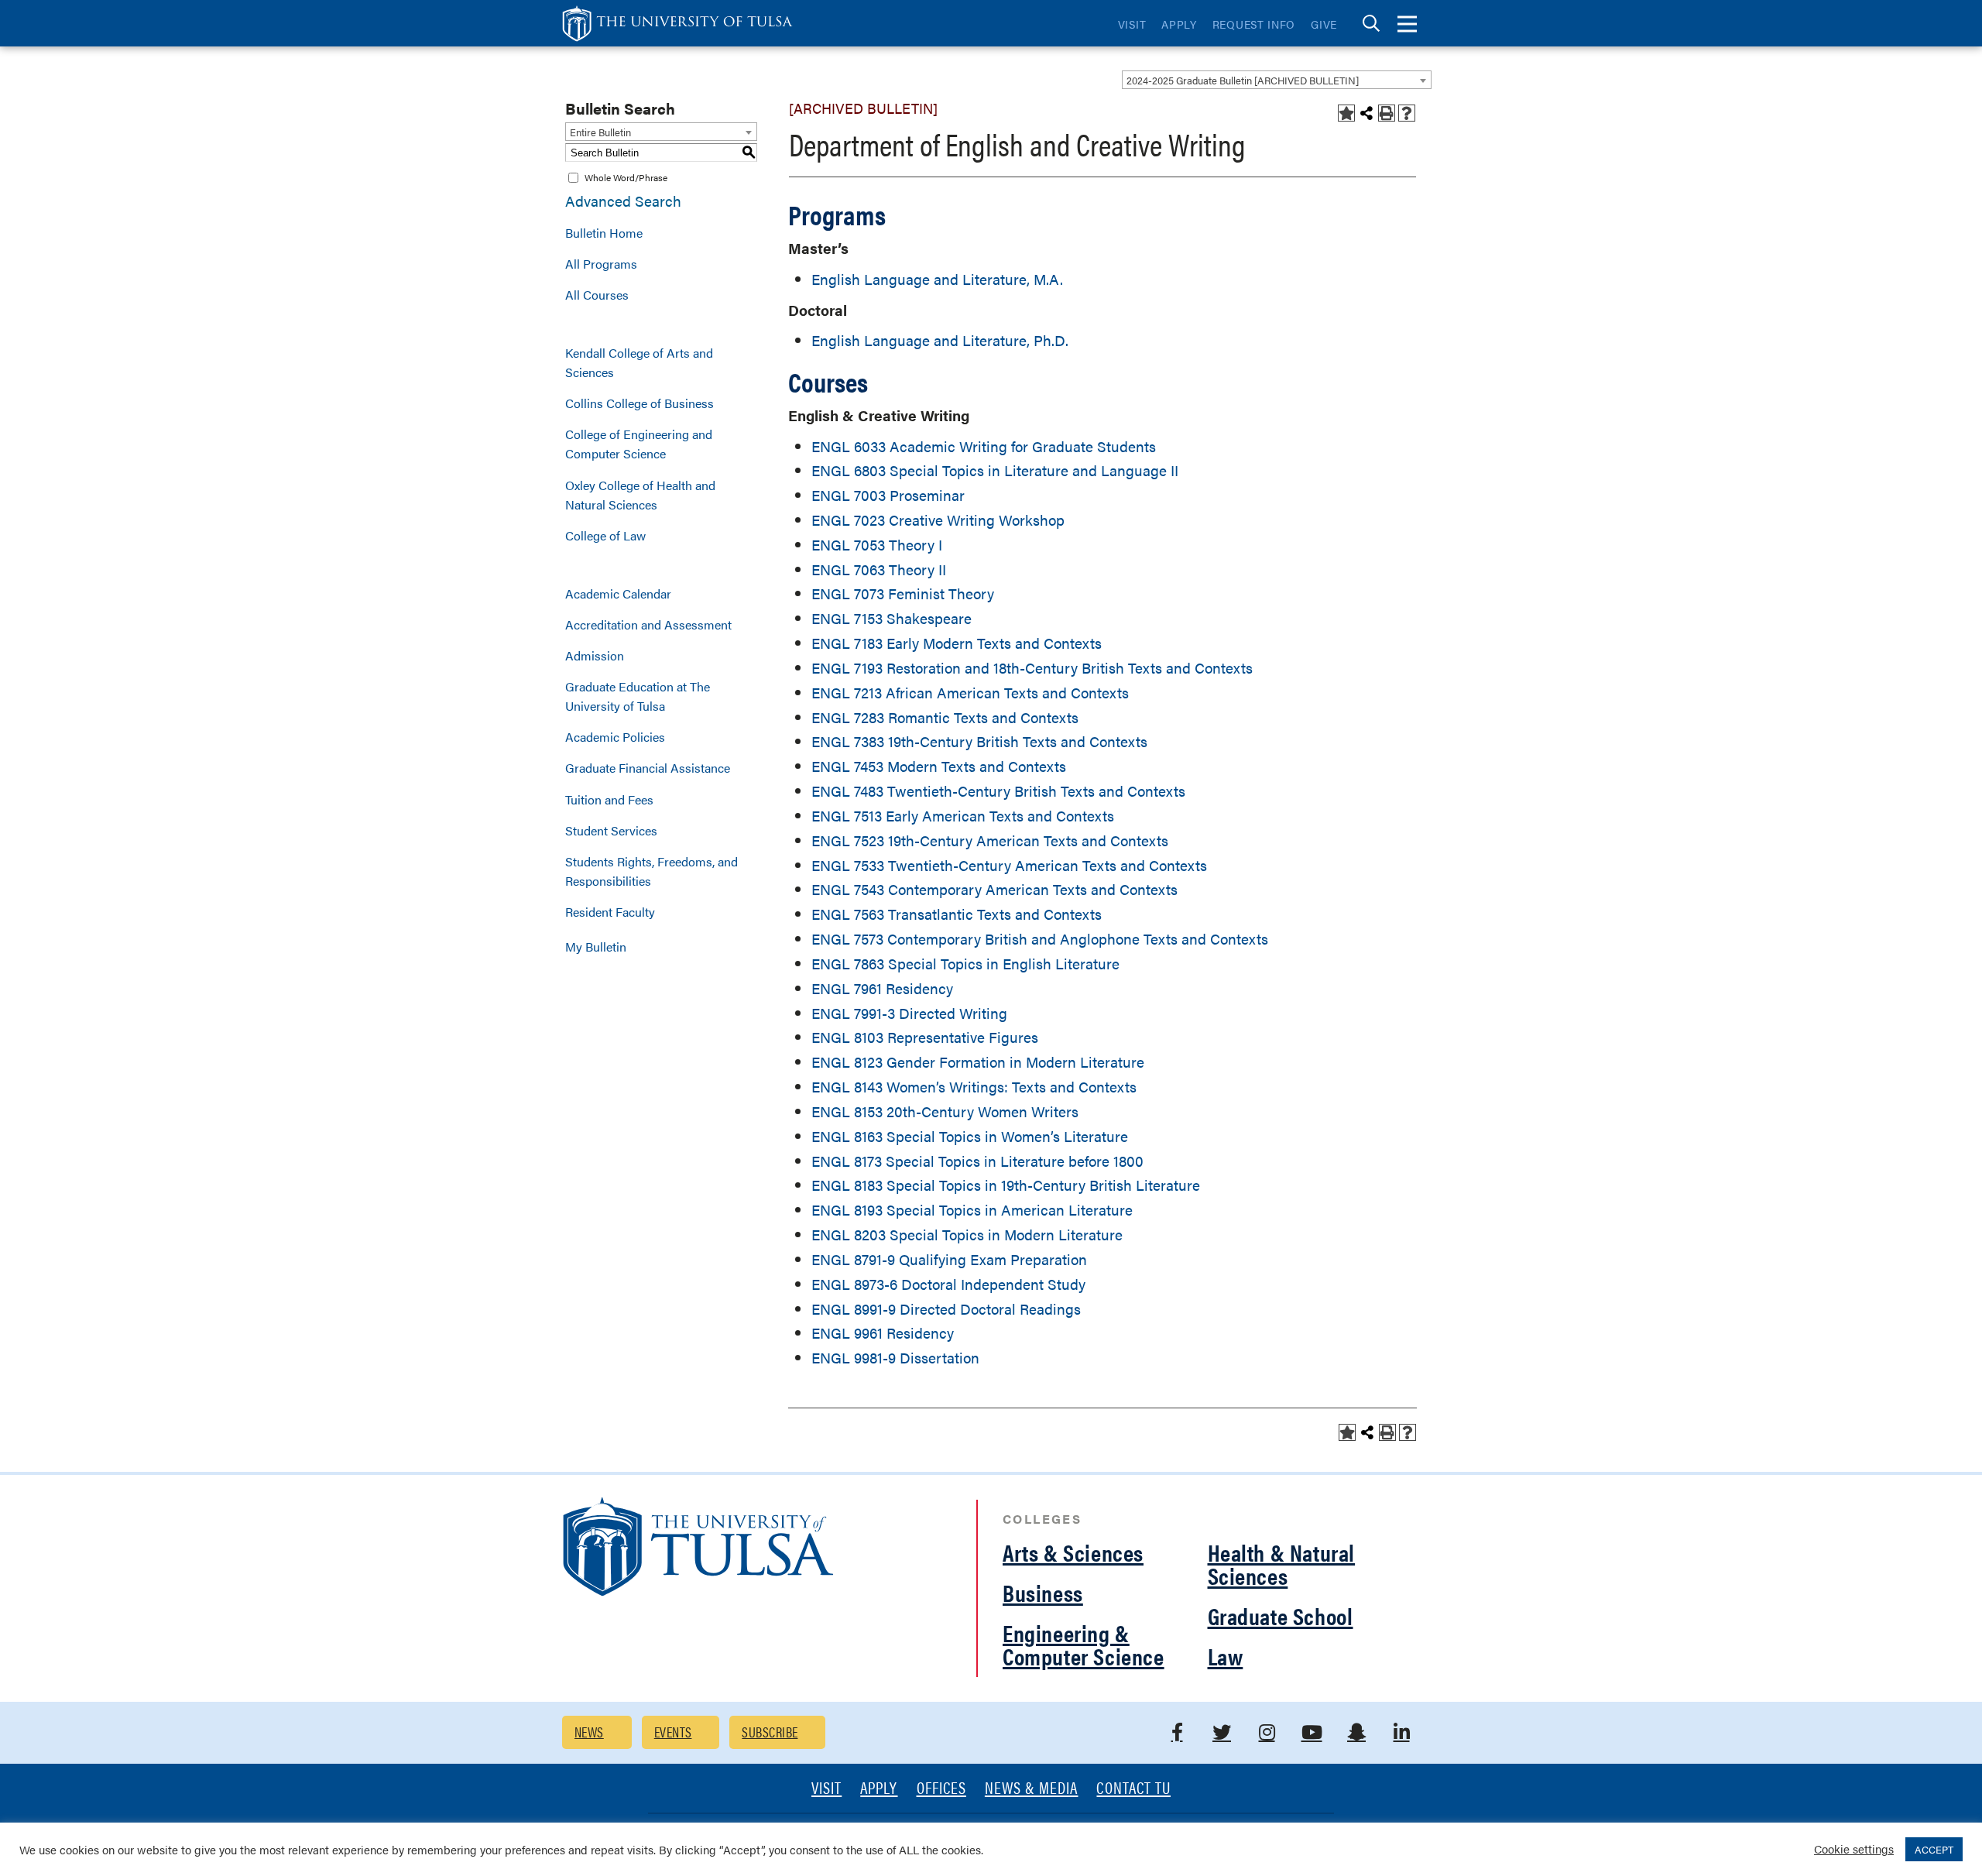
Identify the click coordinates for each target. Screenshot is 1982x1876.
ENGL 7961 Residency (882, 988)
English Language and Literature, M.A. (937, 279)
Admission (595, 655)
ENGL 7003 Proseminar (888, 495)
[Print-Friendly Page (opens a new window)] (1387, 113)
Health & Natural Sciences (1282, 1564)
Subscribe (770, 1732)
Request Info (1254, 24)
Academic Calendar (618, 593)
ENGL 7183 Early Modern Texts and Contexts (957, 643)
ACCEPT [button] (1934, 1849)
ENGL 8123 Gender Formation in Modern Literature (978, 1062)
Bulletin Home (604, 233)
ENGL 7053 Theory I (877, 545)
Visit (1132, 24)
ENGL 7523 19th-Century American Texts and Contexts (990, 840)
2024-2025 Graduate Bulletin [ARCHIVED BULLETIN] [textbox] (1243, 80)
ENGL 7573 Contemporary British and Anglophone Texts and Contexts (1040, 939)
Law (1226, 1656)
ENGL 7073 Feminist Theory (903, 593)
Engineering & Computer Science (1084, 1644)
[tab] (1371, 24)
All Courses (597, 295)
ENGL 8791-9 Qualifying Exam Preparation (949, 1259)
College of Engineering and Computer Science (639, 444)
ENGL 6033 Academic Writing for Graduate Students (984, 446)
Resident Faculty (610, 912)
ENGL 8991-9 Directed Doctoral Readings (946, 1309)
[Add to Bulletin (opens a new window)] (1346, 113)
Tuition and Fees (609, 799)
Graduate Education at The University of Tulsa (638, 696)
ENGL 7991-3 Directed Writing (909, 1013)
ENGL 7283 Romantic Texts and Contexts (945, 717)
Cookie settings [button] (1854, 1849)
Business (1043, 1592)
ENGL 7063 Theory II (879, 569)
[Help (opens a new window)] (1407, 113)
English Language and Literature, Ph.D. (940, 340)
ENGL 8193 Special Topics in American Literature (972, 1210)
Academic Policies (615, 737)
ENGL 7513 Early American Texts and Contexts (963, 816)
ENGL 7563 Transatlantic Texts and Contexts (957, 914)
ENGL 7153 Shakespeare (892, 618)
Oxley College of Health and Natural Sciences (640, 495)
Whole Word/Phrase (626, 177)
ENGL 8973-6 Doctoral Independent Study (948, 1284)
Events (673, 1732)
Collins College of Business (640, 403)
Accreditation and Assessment (648, 624)
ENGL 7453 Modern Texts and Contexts (939, 766)
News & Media (1032, 1789)
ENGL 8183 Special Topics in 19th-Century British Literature (1006, 1185)
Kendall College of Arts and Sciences (639, 362)
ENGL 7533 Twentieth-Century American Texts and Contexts (1009, 865)
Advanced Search (623, 201)
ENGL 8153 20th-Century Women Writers (945, 1111)
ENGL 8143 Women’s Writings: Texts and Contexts (974, 1087)
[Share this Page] (1366, 113)
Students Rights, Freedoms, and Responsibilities (652, 871)
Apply (1179, 24)
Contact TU (1133, 1789)
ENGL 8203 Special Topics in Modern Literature (967, 1235)
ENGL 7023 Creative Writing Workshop (938, 520)
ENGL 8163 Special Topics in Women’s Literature (970, 1136)
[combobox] (1277, 80)
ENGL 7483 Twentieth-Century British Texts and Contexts (998, 791)
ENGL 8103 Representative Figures (925, 1037)
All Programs (601, 264)
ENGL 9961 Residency (883, 1333)
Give (1324, 24)
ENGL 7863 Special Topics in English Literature (965, 964)
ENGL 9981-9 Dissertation (895, 1358)
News (589, 1732)
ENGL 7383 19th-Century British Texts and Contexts (979, 741)
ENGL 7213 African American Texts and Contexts (970, 693)
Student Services (611, 830)
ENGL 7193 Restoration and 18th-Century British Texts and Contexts (1032, 668)
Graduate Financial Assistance (648, 768)
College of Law (605, 535)
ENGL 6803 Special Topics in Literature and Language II (995, 470)
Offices (941, 1789)
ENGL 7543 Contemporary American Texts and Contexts (994, 889)
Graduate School (1281, 1615)
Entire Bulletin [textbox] (600, 132)
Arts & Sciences (1073, 1552)
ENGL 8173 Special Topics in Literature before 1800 (977, 1161)
